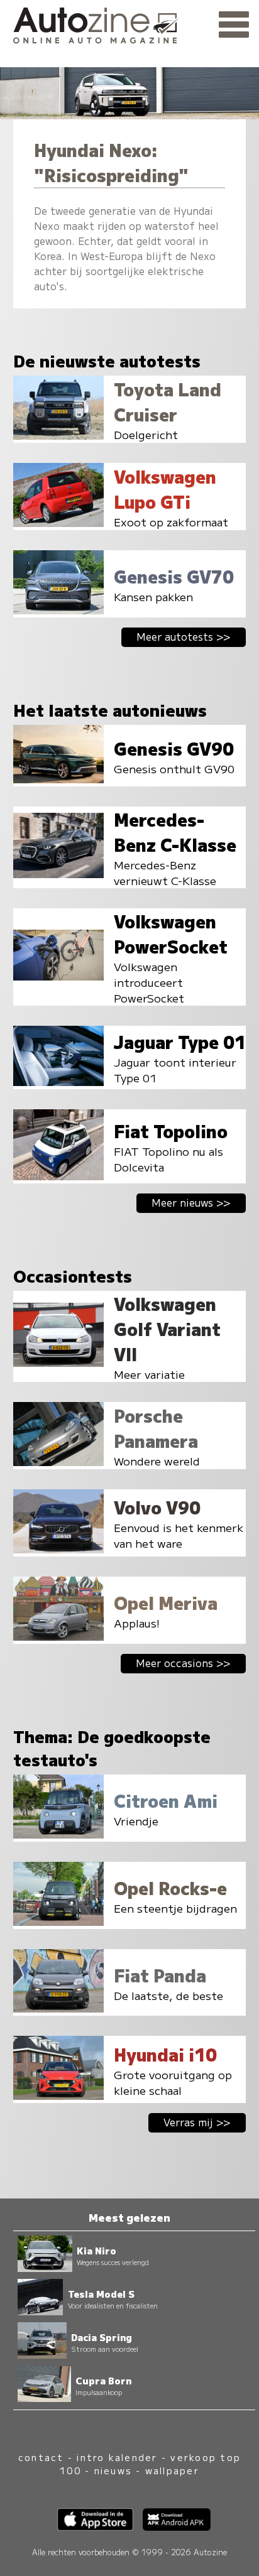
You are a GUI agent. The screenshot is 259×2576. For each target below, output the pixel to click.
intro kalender (117, 2457)
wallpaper (172, 2470)
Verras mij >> (197, 2122)
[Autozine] (129, 24)
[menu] (234, 25)
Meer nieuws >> (191, 1202)
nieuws (113, 2470)
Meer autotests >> (184, 636)
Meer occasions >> (183, 1663)
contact (41, 2457)
